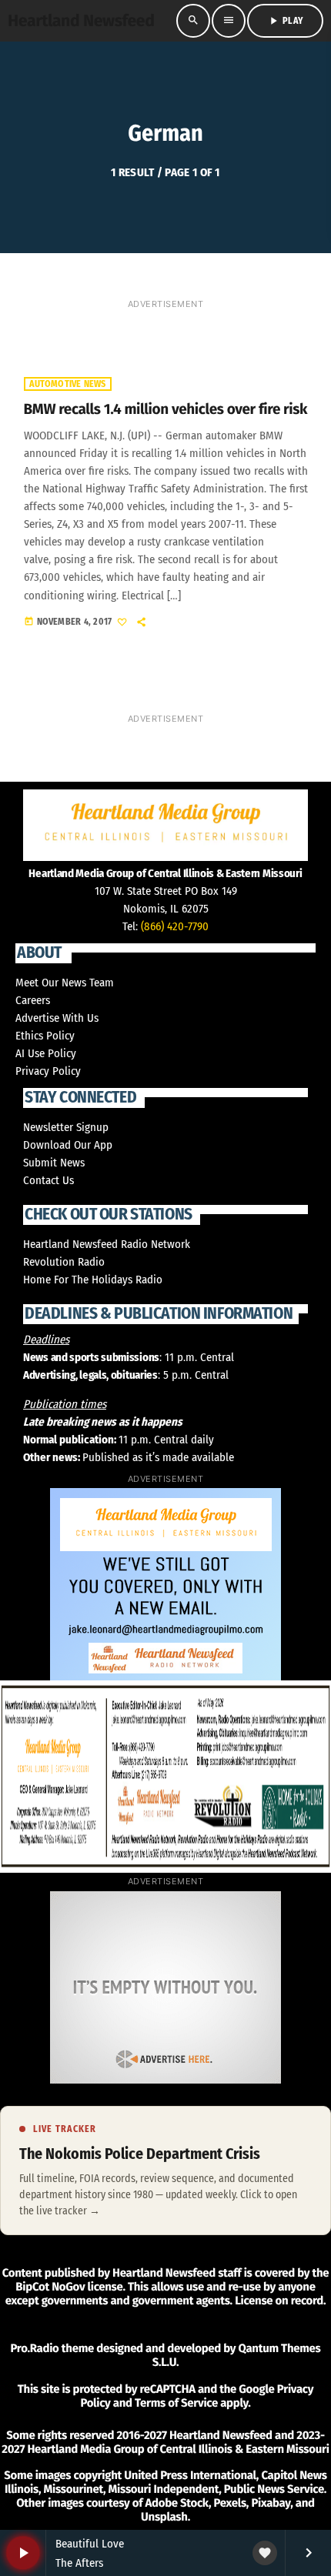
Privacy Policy (48, 1071)
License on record (279, 2301)
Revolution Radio (64, 1262)
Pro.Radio (34, 2348)
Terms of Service (176, 2403)
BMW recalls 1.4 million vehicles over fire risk (166, 410)
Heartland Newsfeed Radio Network (107, 1244)
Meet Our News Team (65, 983)
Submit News (54, 1163)
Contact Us (48, 1180)
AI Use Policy (46, 1053)
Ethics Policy (45, 1036)
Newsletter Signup (66, 1127)
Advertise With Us (57, 1018)
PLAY (285, 21)
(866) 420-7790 (175, 926)
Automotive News (68, 384)
